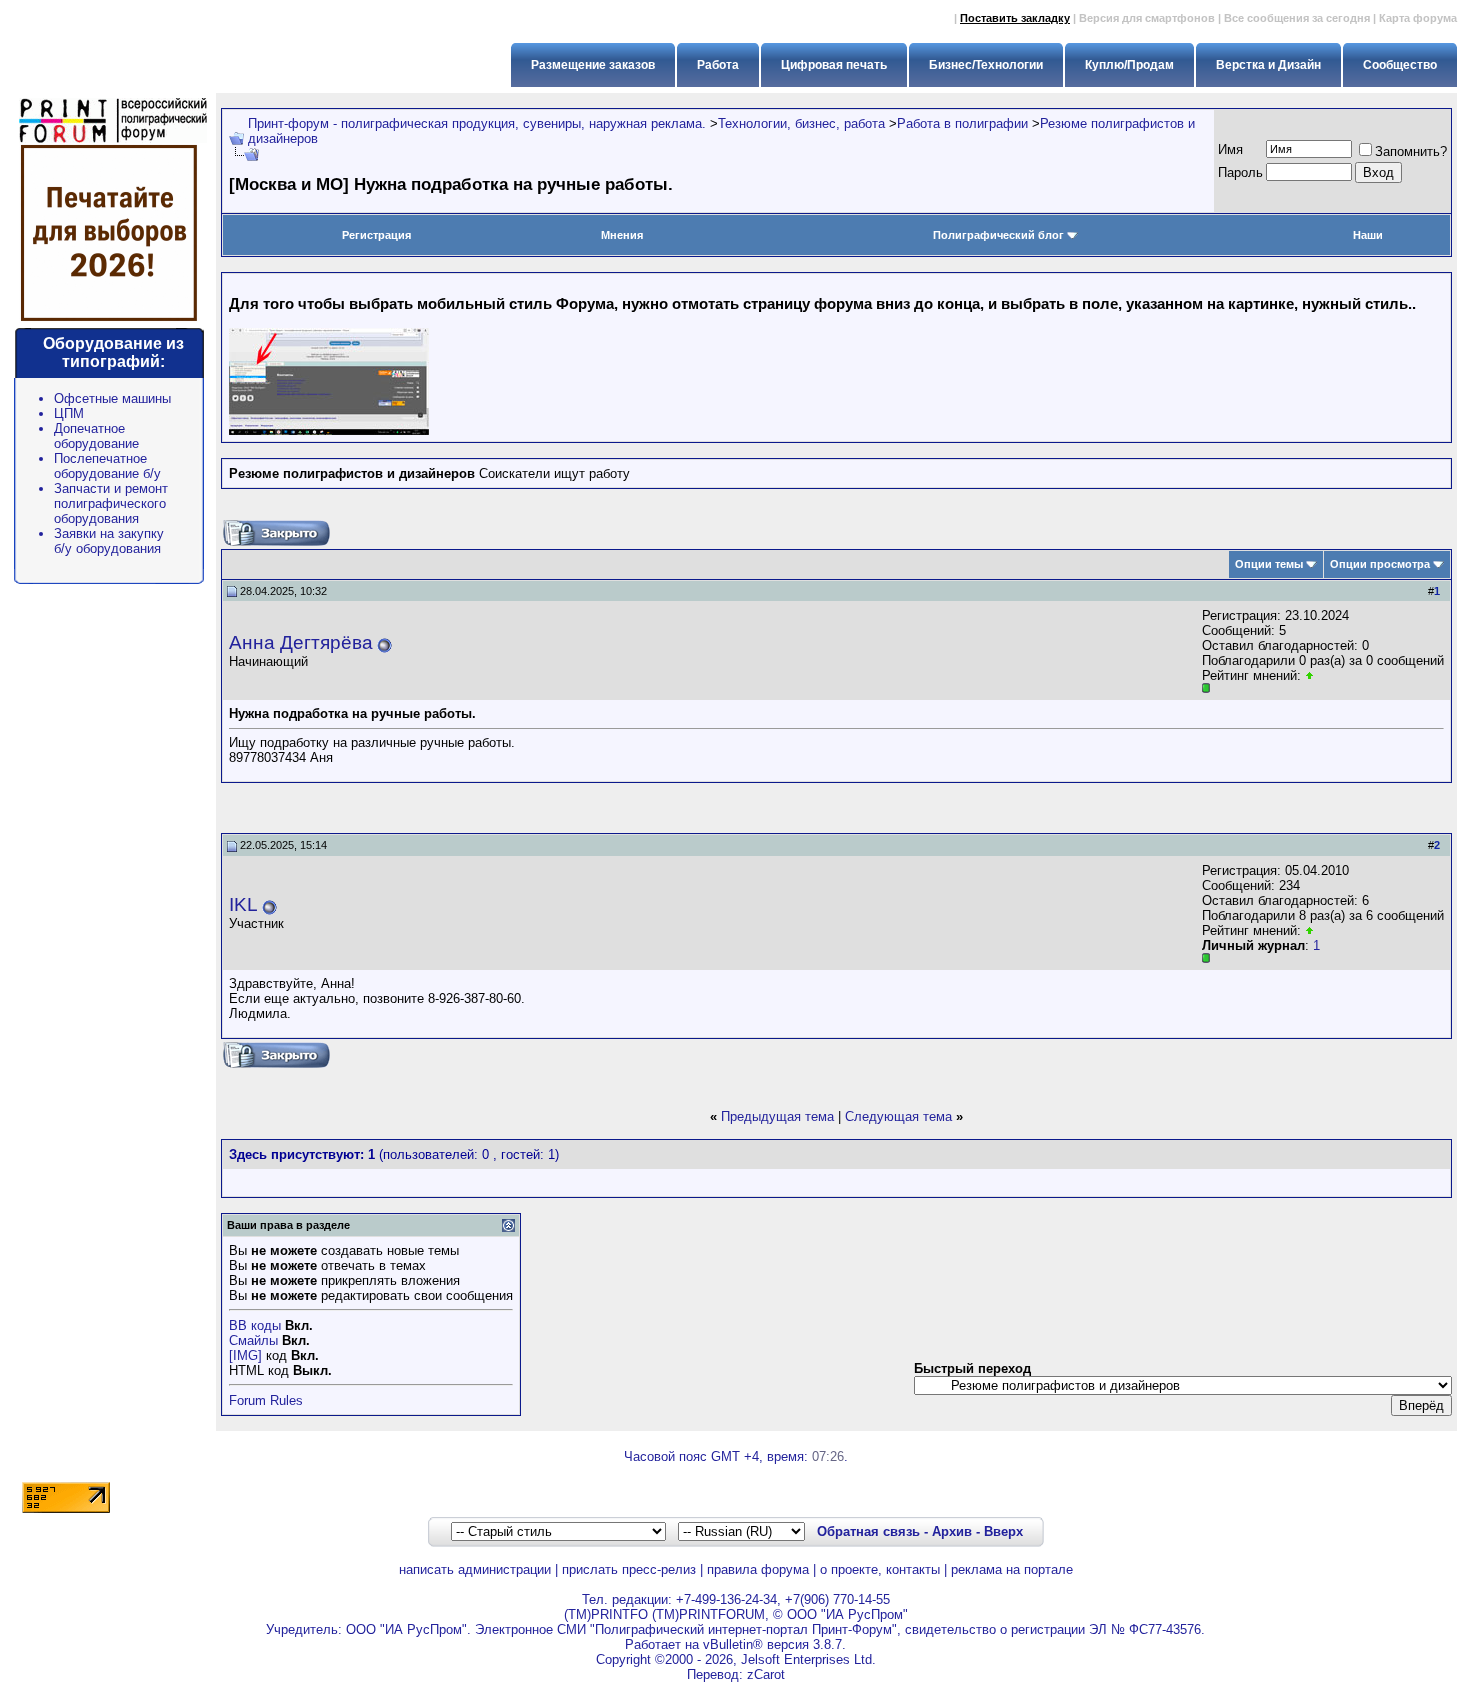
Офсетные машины (112, 398)
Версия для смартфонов (1147, 18)
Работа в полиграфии (962, 123)
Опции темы (1269, 564)
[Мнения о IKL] (1309, 930)
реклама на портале (1012, 1569)
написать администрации (475, 1569)
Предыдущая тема (777, 1116)
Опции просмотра (1380, 564)
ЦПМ (69, 413)
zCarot (766, 1674)
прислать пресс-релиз (629, 1569)
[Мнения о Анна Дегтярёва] (1309, 675)
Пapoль (1240, 172)
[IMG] (245, 1355)
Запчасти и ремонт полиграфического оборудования (111, 503)
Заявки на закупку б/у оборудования (109, 541)
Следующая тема (898, 1116)
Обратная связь (868, 1531)
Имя (1230, 149)
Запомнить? (1411, 151)
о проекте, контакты (880, 1569)
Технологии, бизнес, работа (801, 123)
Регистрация (376, 235)
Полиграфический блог (998, 235)
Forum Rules (266, 1400)
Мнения (622, 235)
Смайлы (253, 1340)
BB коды (255, 1325)
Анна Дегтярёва (301, 642)
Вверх (1003, 1531)
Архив (952, 1531)
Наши (1368, 235)
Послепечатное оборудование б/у (107, 466)
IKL (243, 904)
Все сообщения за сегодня (1297, 18)
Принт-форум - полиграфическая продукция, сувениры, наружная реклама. (477, 123)
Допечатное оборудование (96, 436)
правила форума (758, 1569)
